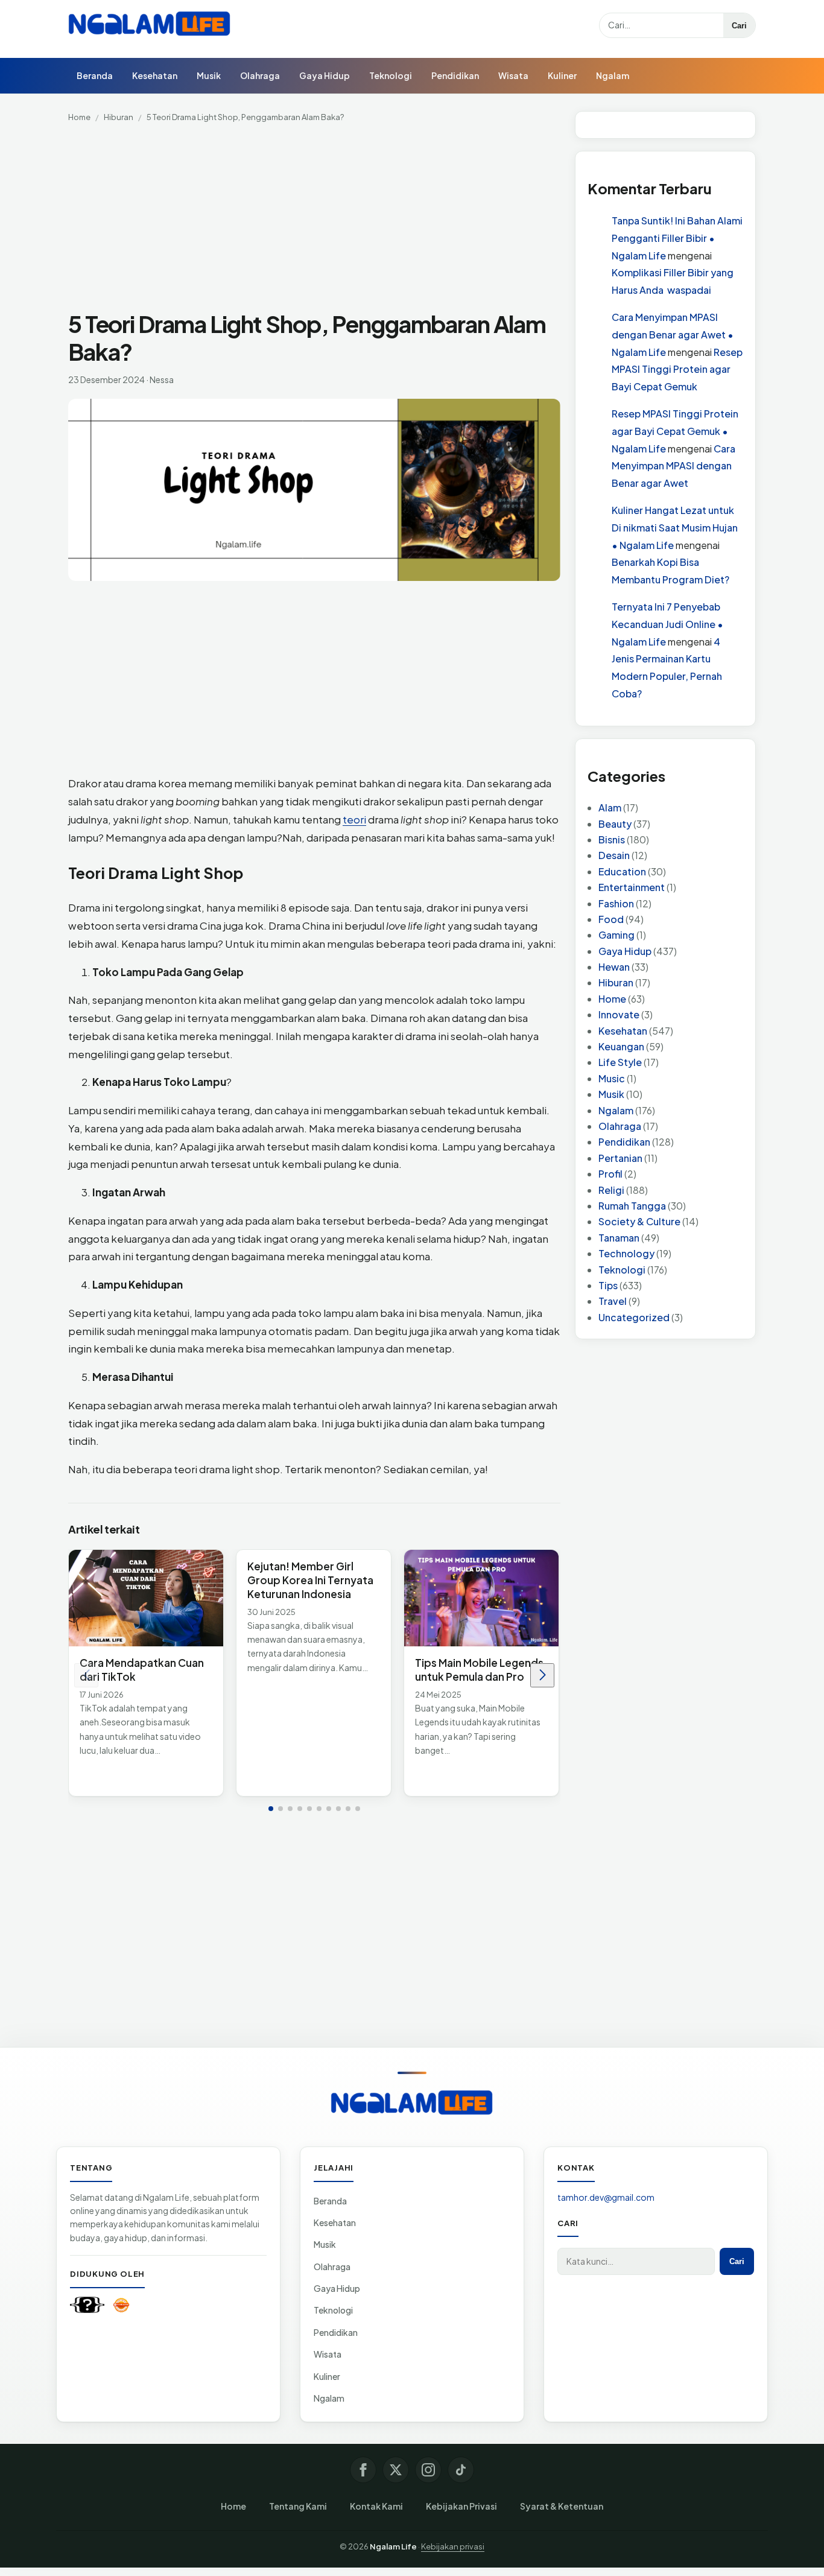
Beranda (95, 75)
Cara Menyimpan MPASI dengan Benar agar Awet (673, 466)
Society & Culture (639, 1222)
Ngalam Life (393, 2546)
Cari (739, 26)
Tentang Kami (298, 2506)
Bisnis (612, 839)
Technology (626, 1254)
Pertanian (620, 1158)
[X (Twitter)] (396, 2470)
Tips (608, 1285)
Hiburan (119, 117)
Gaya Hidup (325, 75)
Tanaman (619, 1238)
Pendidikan (455, 75)
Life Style (620, 1063)
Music (612, 1078)
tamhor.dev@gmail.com (606, 2197)
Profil (610, 1174)
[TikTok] (461, 2470)
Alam (610, 808)
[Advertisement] (314, 221)
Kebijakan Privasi (461, 2506)
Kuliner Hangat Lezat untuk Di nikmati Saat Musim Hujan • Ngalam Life (675, 528)
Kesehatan (155, 75)
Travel (613, 1302)
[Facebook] (363, 2470)
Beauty (615, 824)
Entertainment (632, 888)
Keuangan (621, 1046)
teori (354, 819)
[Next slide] (542, 1675)
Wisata (513, 75)
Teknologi (391, 75)
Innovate (619, 1015)
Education (622, 871)
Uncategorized (634, 1317)
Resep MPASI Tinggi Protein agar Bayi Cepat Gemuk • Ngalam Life (675, 431)
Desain (614, 856)
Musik (209, 75)
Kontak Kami (376, 2506)
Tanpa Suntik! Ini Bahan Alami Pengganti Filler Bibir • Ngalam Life (677, 239)
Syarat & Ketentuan (562, 2506)
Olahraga (260, 75)
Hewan (614, 967)
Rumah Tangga (632, 1206)
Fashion (616, 903)
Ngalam (613, 75)
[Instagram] (428, 2470)
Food (611, 919)
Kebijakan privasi (453, 2546)
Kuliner (562, 75)
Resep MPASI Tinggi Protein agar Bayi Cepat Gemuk (677, 370)
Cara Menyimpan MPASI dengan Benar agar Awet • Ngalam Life (673, 335)
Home (79, 117)
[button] (271, 1809)
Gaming (616, 935)
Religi (611, 1190)
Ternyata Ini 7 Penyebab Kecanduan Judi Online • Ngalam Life (667, 624)
